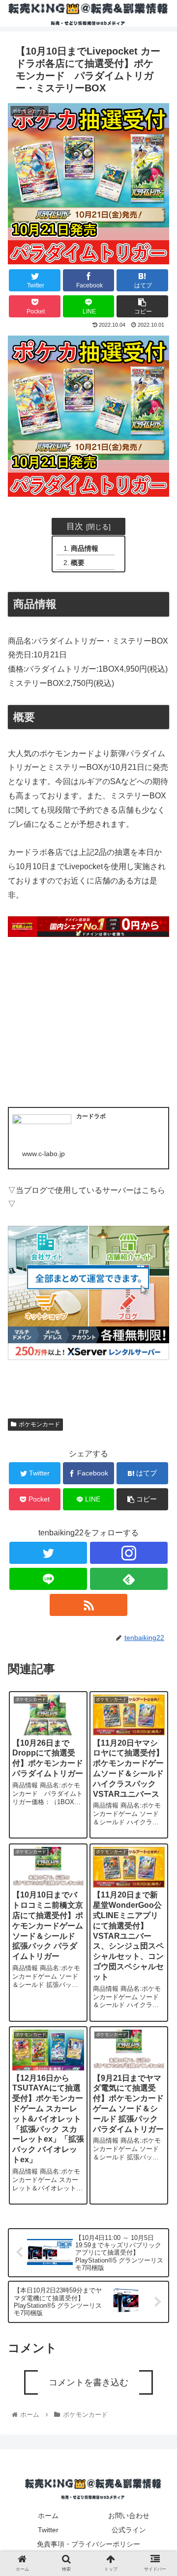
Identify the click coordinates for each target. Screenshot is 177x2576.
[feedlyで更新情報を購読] (129, 1579)
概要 (78, 563)
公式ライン (129, 2530)
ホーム (48, 2516)
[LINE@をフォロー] (48, 1579)
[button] (158, 1497)
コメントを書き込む (88, 2382)
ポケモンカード (39, 1424)
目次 (75, 526)
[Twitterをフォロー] (48, 1553)
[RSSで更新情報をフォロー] (88, 1605)
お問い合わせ (129, 2516)
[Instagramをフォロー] (129, 1553)
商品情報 (85, 548)
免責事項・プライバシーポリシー (88, 2544)
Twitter (48, 2530)
